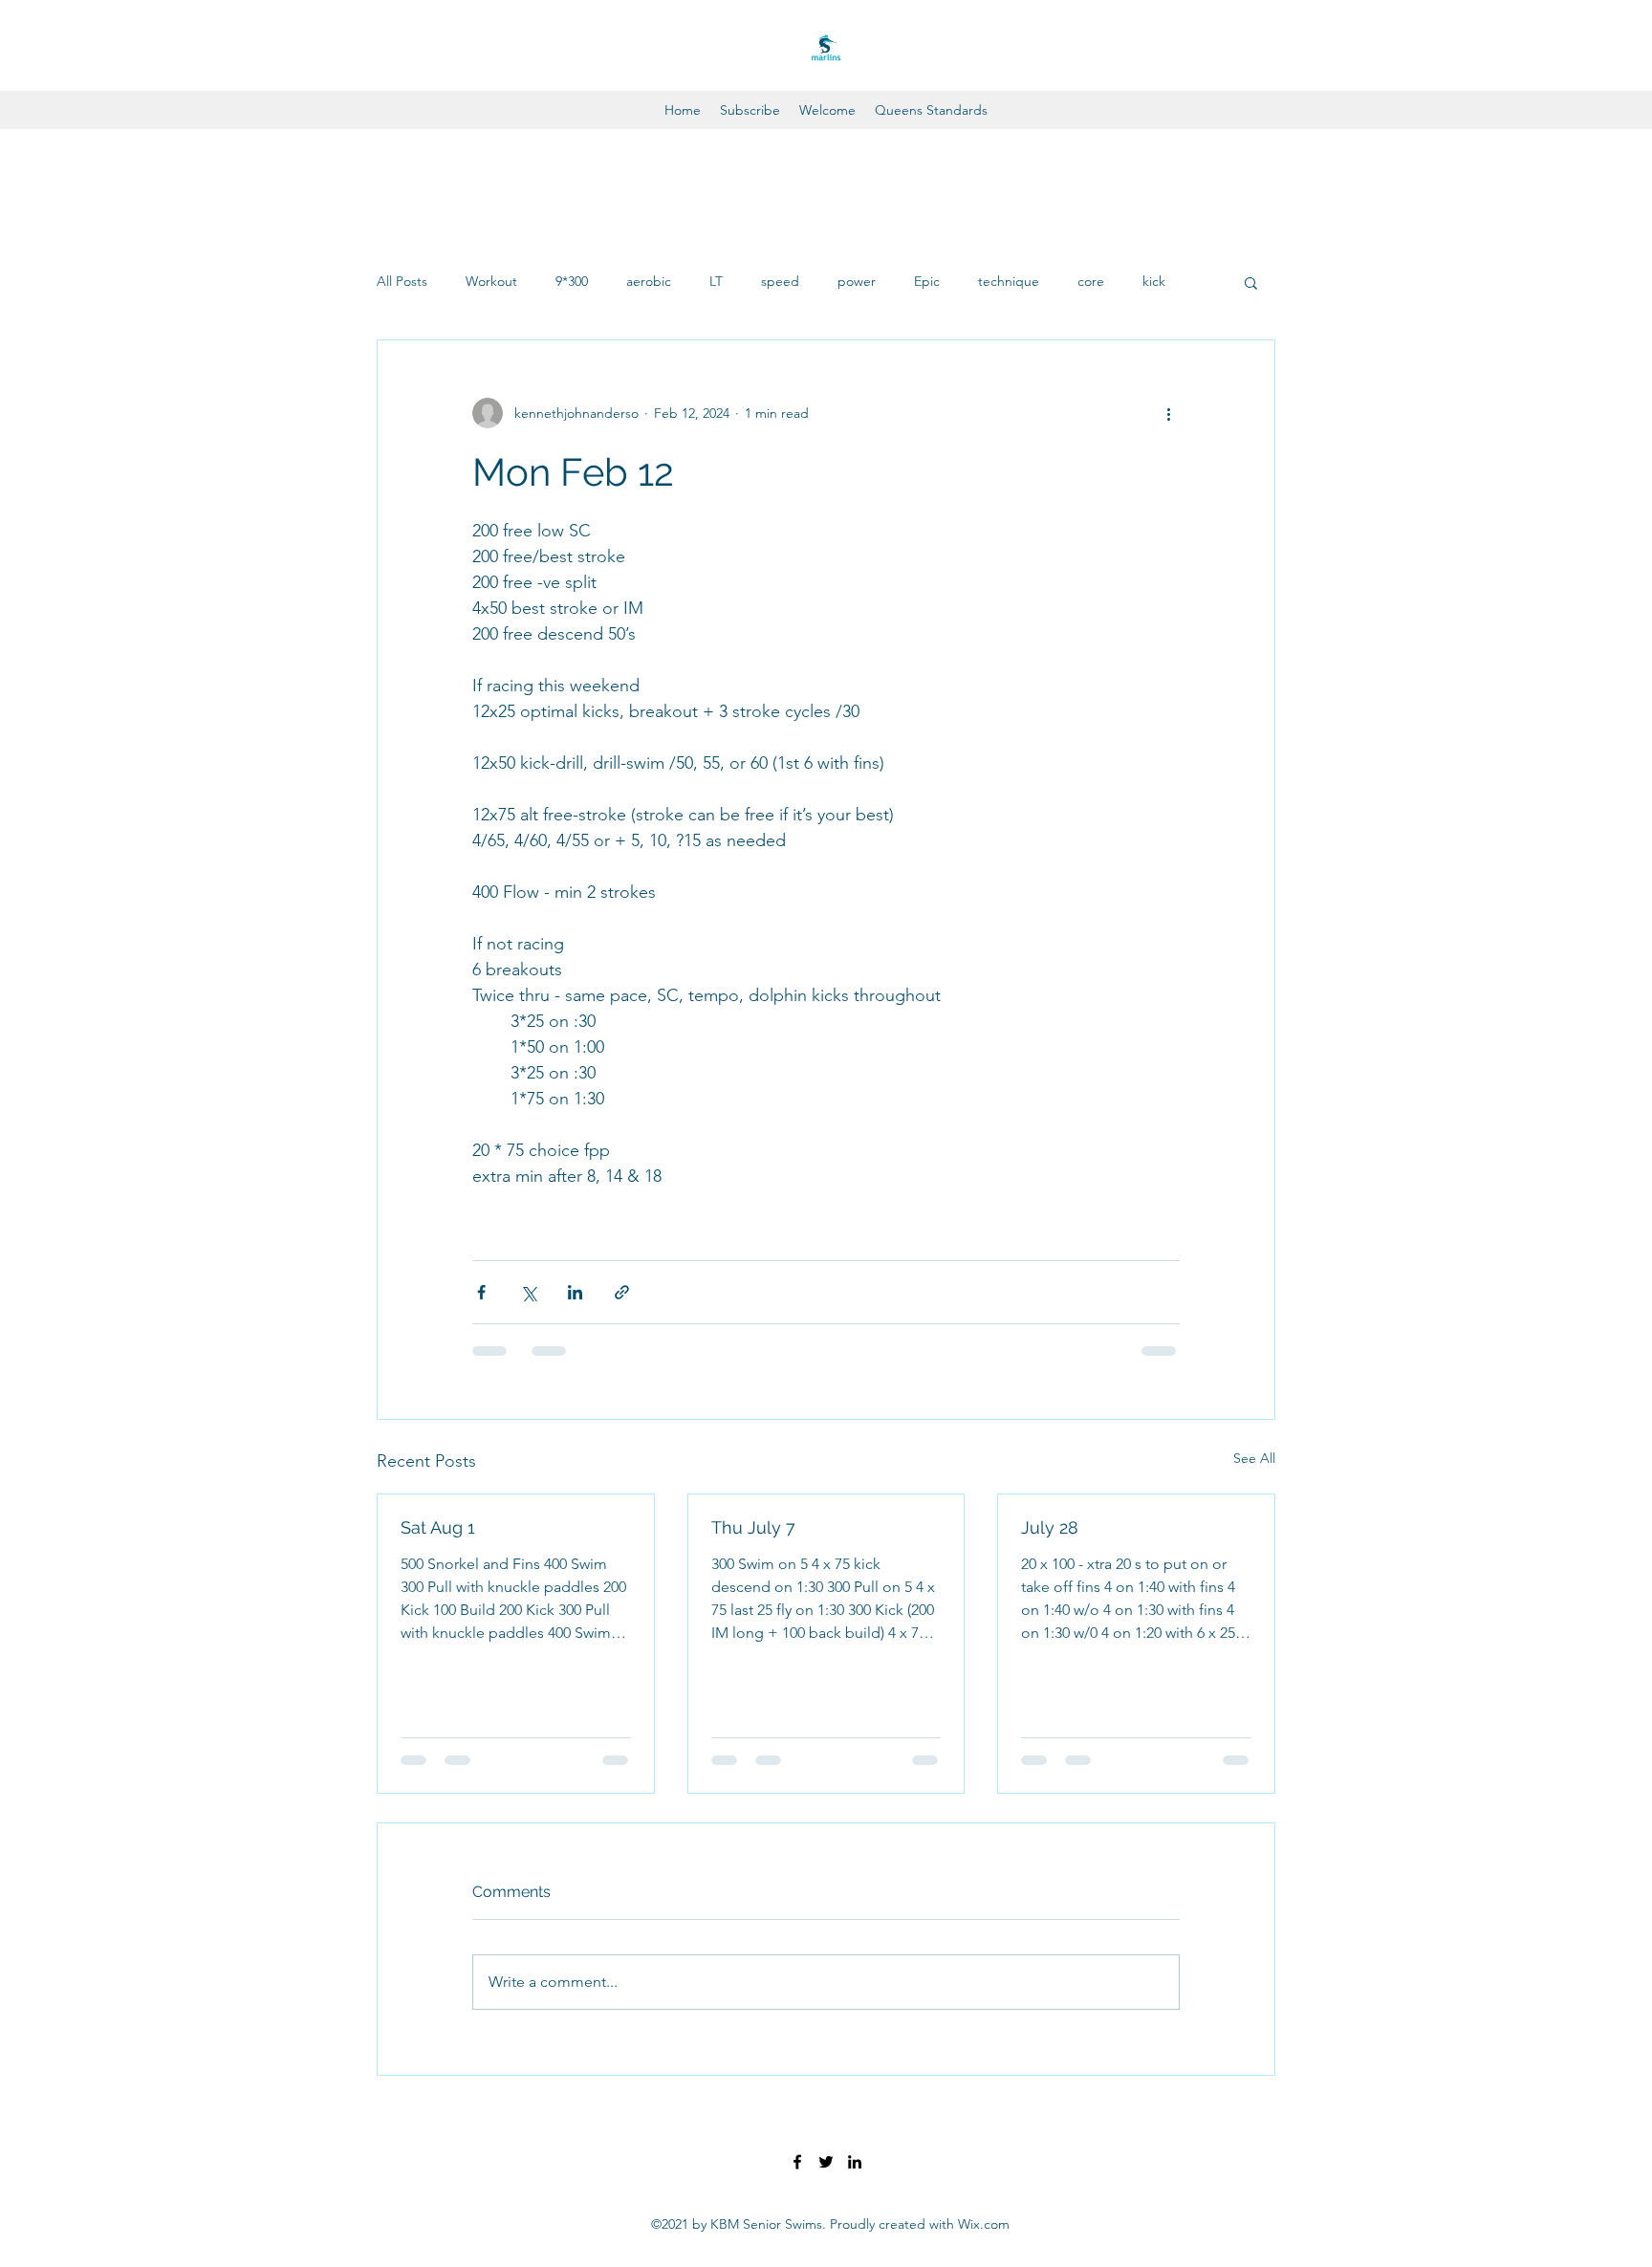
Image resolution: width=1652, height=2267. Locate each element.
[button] (1251, 282)
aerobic (649, 281)
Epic (927, 281)
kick (1154, 281)
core (1091, 281)
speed (780, 281)
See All (1254, 1458)
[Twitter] (826, 2162)
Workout (491, 281)
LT (716, 281)
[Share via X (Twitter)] (528, 1292)
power (857, 281)
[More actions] (1168, 413)
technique (1009, 281)
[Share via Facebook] (481, 1292)
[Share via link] (622, 1292)
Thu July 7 (753, 1527)
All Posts (402, 281)
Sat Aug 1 (438, 1527)
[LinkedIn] (855, 2162)
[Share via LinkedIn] (575, 1292)
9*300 (572, 281)
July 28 (1050, 1527)
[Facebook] (797, 2162)
